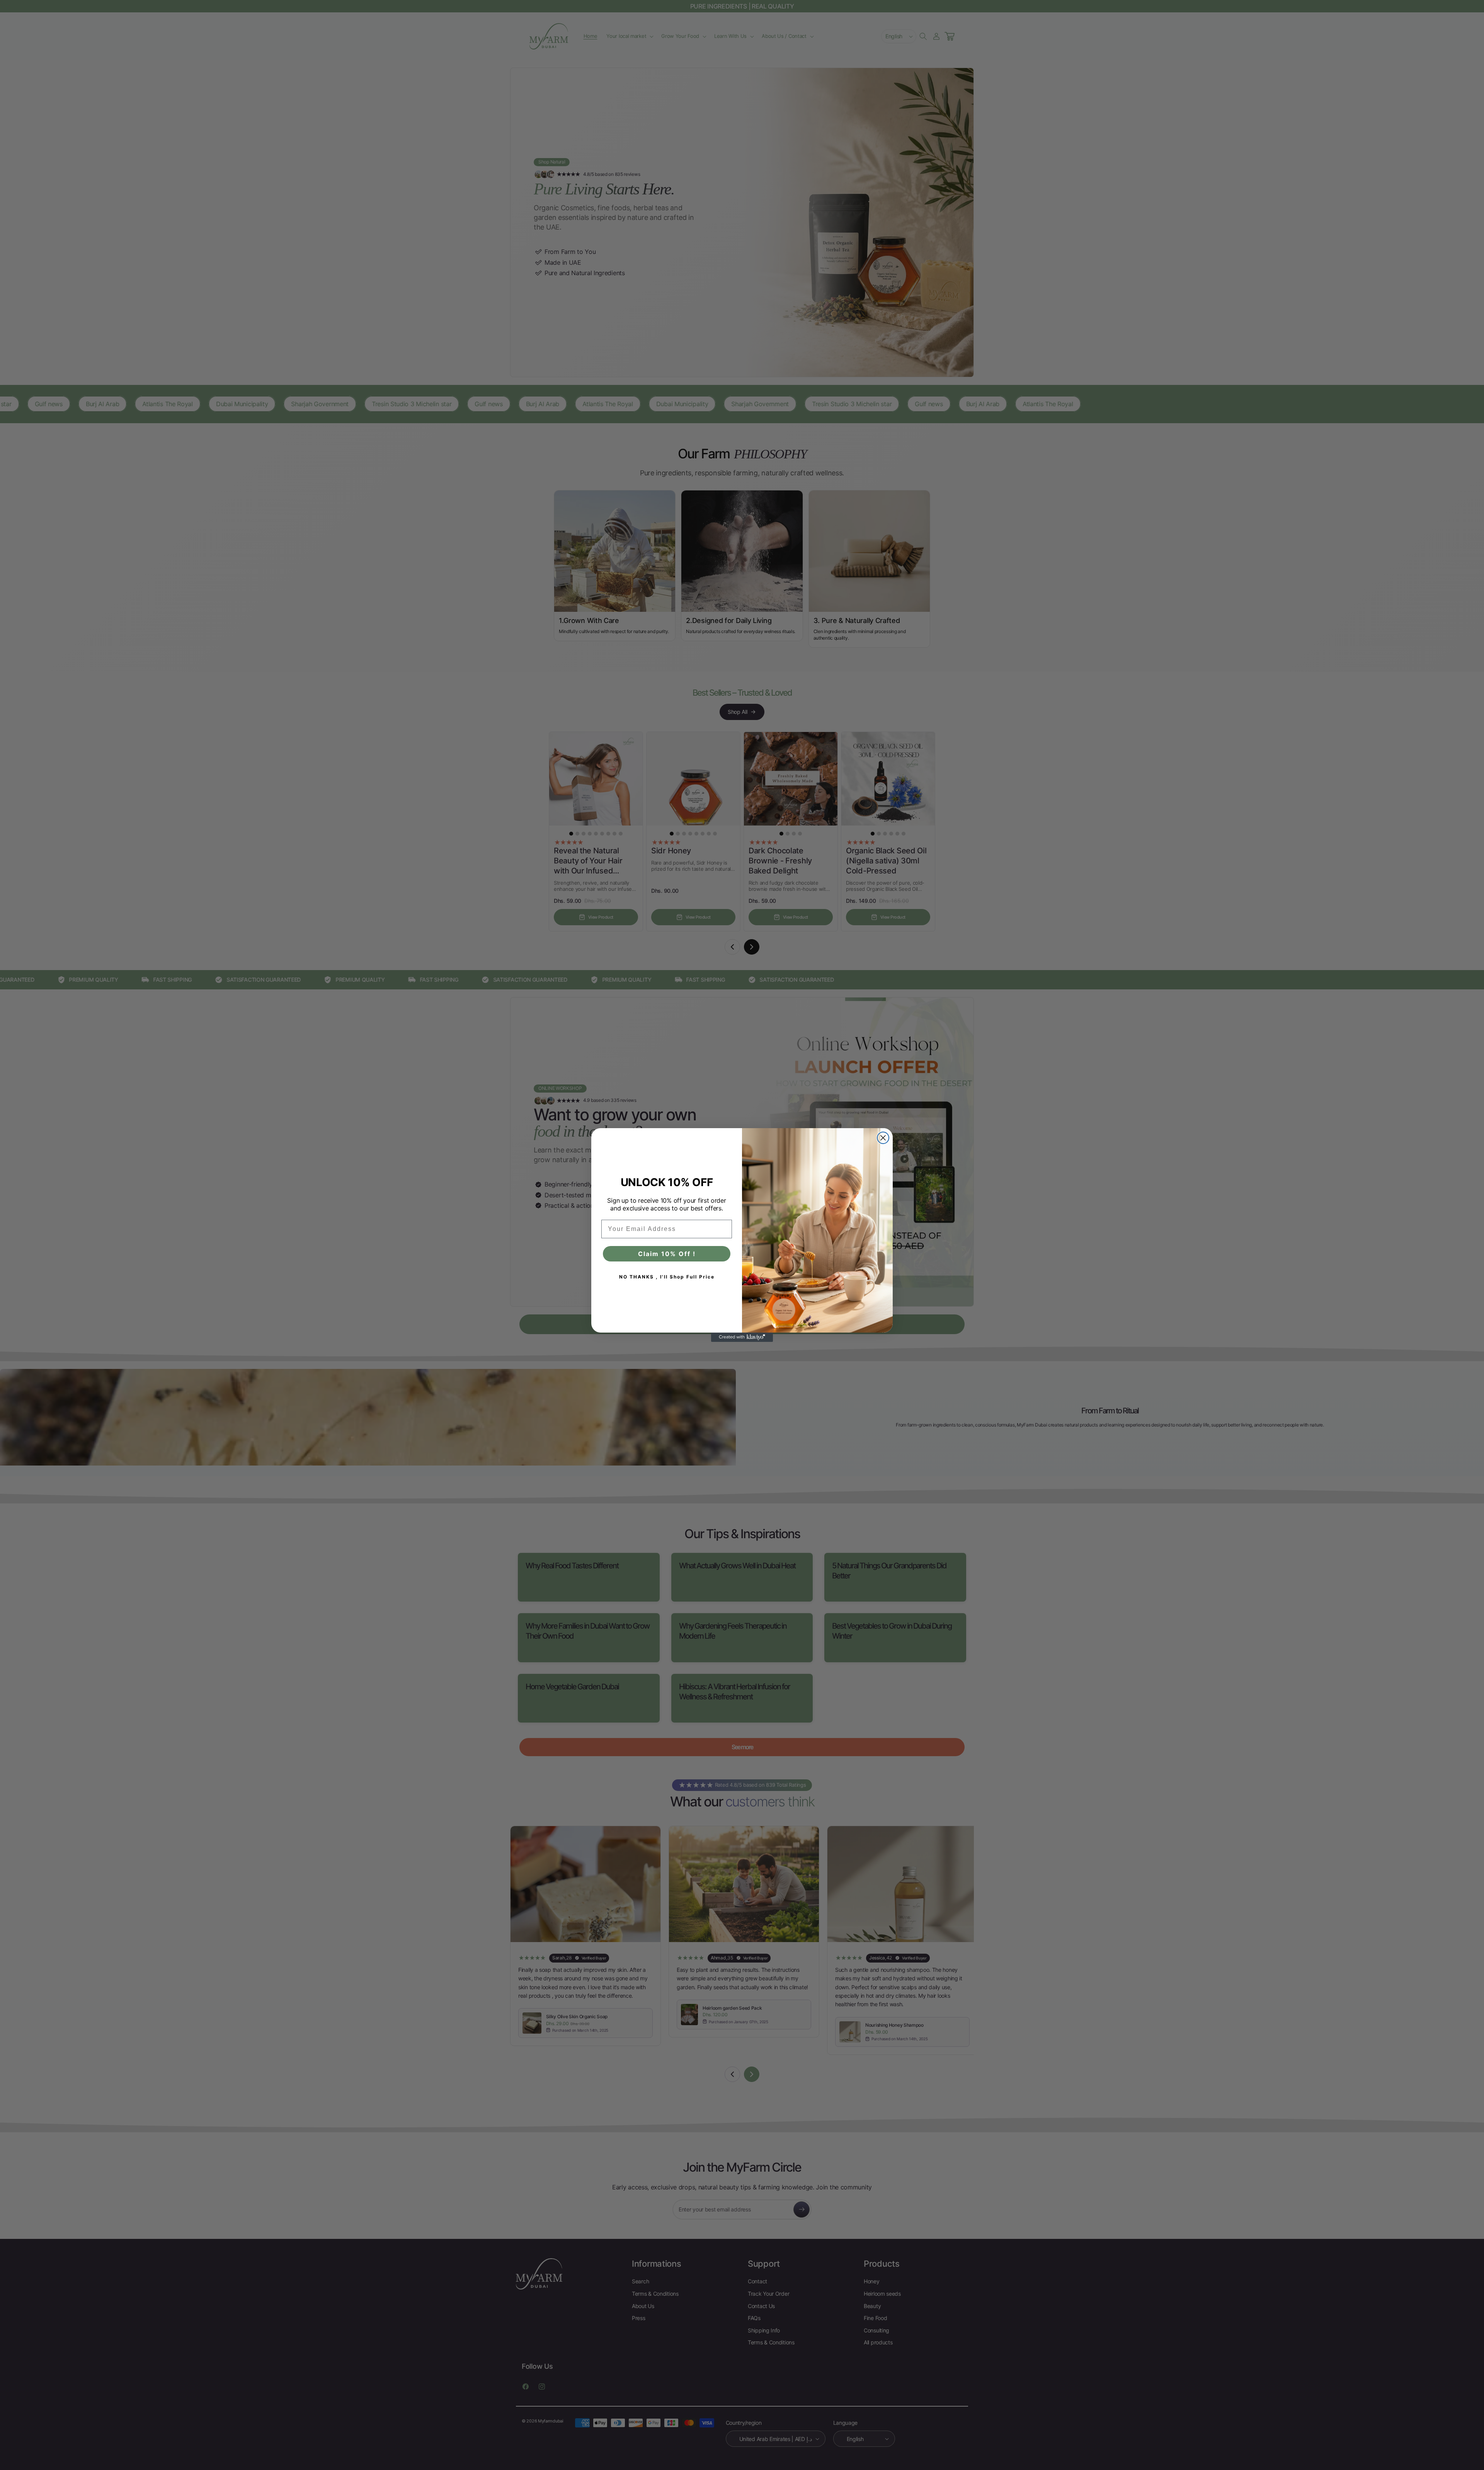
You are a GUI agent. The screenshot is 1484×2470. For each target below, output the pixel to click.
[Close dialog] (883, 1138)
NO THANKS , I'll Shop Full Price (667, 1277)
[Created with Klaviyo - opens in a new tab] (742, 1337)
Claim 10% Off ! (667, 1254)
